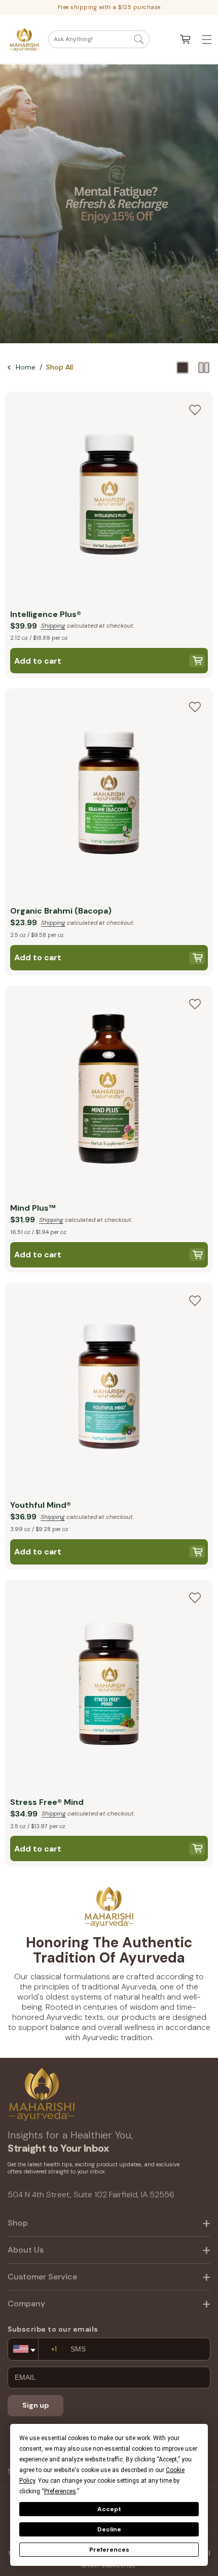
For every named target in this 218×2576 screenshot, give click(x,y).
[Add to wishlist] (195, 410)
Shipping (53, 626)
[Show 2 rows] (204, 368)
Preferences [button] (60, 2491)
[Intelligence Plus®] (109, 498)
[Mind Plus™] (109, 1092)
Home (26, 367)
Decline (109, 2529)
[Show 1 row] (183, 368)
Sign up (36, 2405)
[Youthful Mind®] (109, 1389)
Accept (109, 2509)
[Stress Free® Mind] (109, 1686)
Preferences (109, 2550)
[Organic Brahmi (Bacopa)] (109, 795)
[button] (99, 39)
